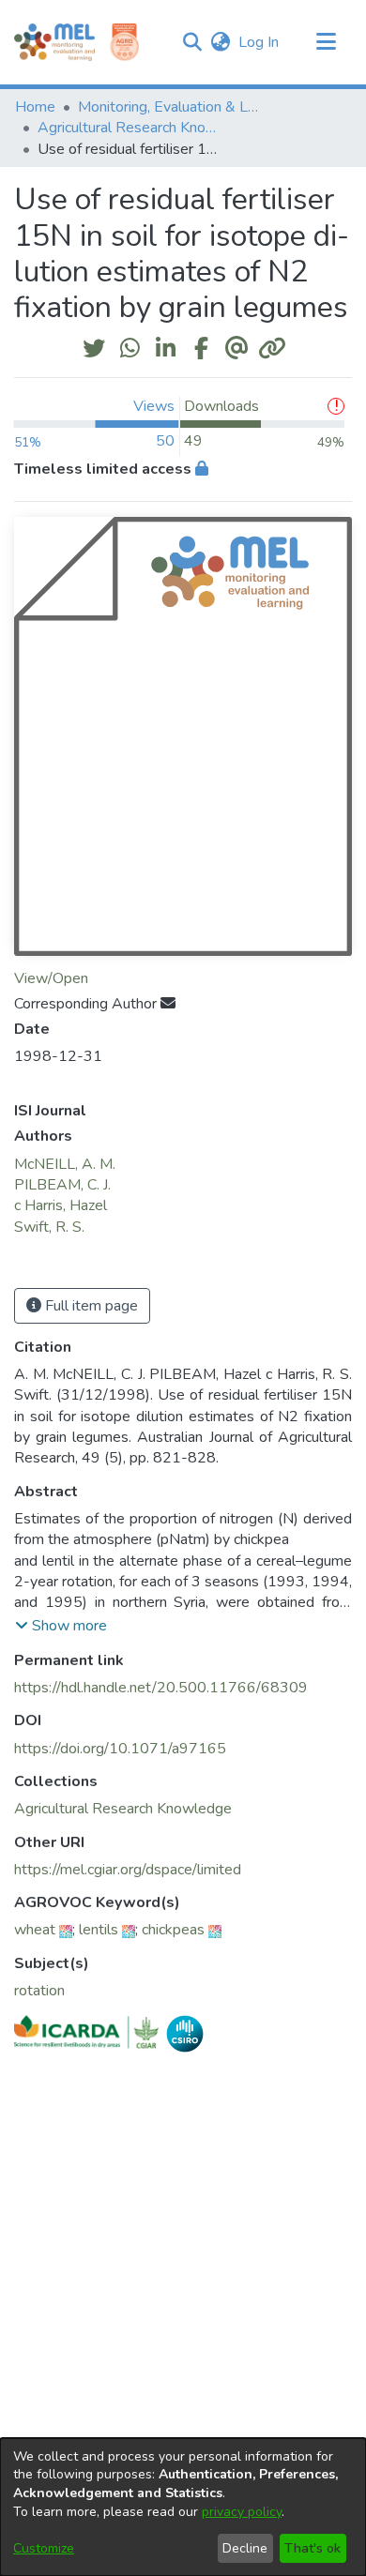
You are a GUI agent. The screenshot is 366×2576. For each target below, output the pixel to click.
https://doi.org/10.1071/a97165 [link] (120, 1749)
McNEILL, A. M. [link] (65, 1164)
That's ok (313, 2548)
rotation (39, 1991)
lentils (99, 1930)
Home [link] (35, 107)
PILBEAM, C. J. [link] (62, 1185)
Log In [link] (259, 42)
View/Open (51, 978)
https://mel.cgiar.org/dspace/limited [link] (128, 1870)
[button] (192, 42)
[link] (123, 1809)
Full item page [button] (90, 1306)
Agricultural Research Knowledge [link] (131, 128)
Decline (245, 2548)
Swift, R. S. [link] (49, 1227)
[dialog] (183, 2507)
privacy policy (242, 2512)
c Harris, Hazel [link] (61, 1205)
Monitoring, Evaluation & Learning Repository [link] (172, 107)
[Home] (54, 42)
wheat (35, 1930)
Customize (44, 2548)
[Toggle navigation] (326, 42)
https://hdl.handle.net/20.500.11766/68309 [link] (161, 1688)
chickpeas (173, 1930)
